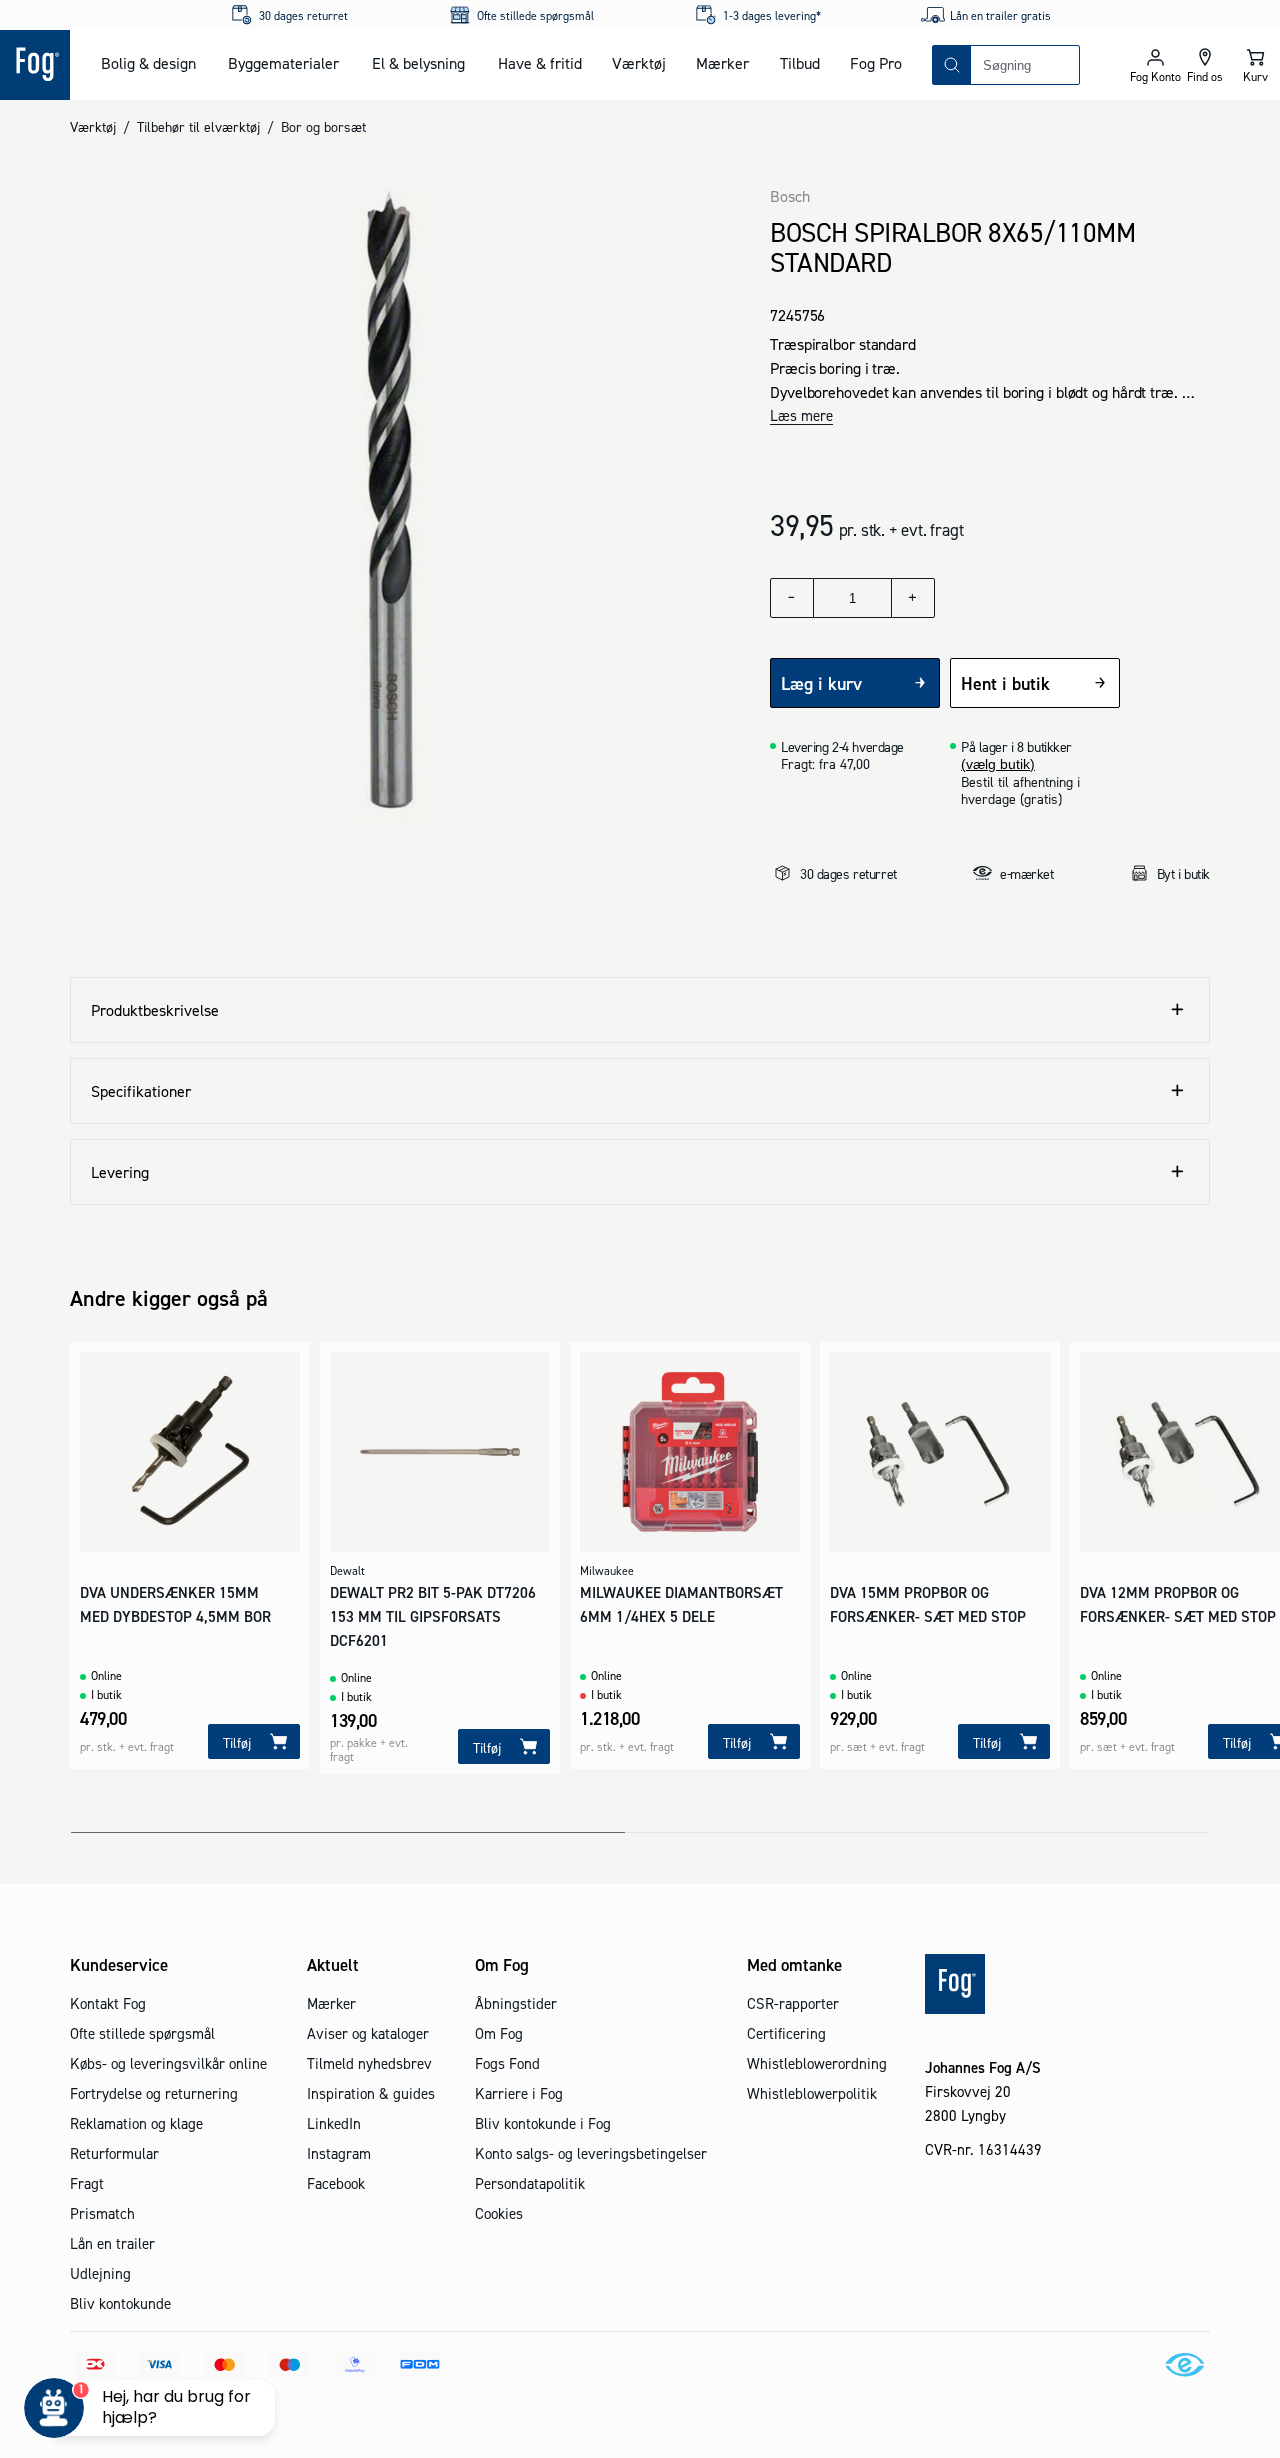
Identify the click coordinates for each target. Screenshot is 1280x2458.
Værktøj (639, 63)
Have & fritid (540, 63)
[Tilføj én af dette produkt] (913, 598)
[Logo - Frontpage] (35, 65)
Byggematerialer (283, 63)
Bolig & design (148, 63)
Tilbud (800, 63)
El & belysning (418, 63)
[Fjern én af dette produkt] (792, 598)
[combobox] (1025, 65)
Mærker (722, 63)
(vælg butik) (998, 764)
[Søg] (952, 65)
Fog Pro (876, 63)
